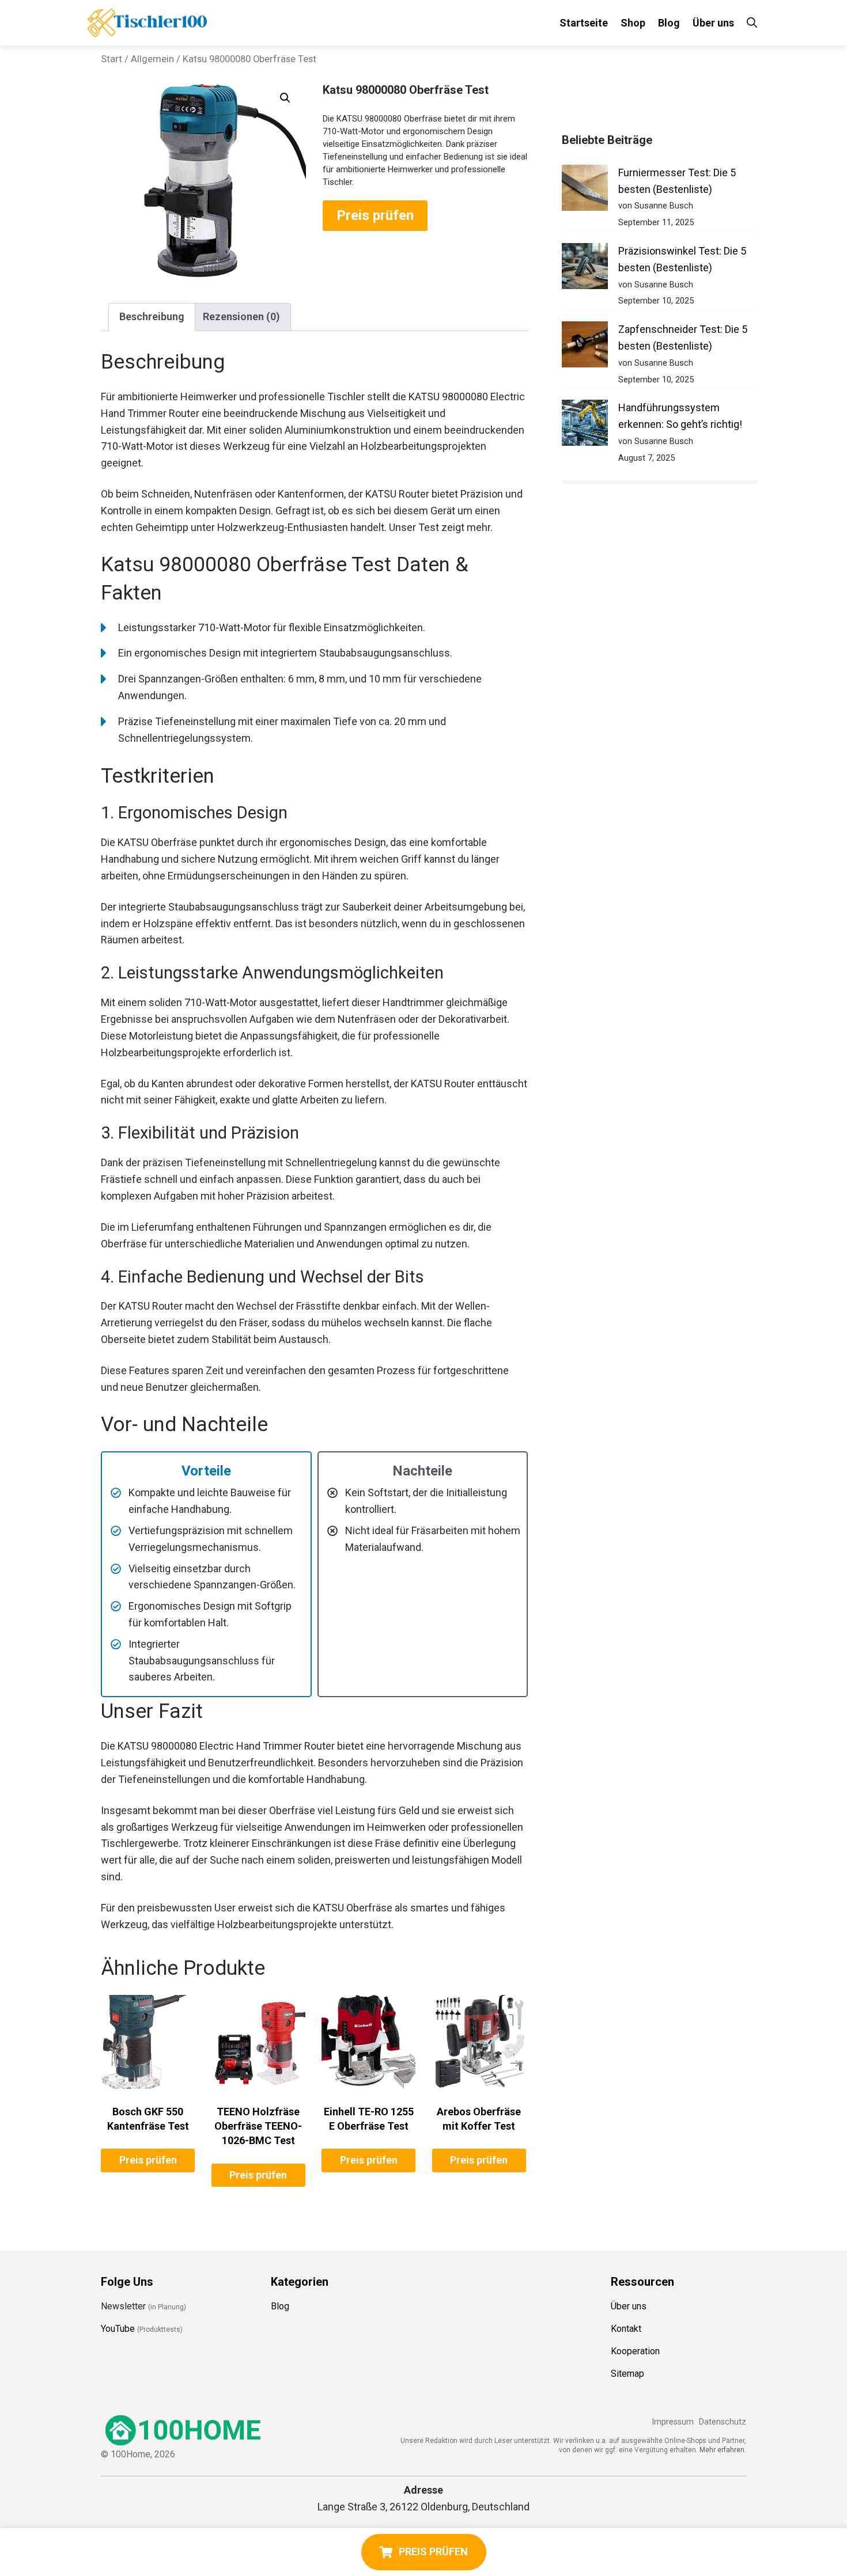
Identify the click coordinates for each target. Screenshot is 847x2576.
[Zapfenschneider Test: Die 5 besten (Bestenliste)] (585, 347)
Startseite (584, 23)
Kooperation (635, 2351)
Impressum (673, 2422)
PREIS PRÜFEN (433, 2552)
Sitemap (627, 2374)
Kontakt (626, 2329)
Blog (669, 23)
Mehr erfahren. (723, 2450)
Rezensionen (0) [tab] (241, 316)
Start (111, 59)
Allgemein (152, 59)
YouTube (118, 2329)
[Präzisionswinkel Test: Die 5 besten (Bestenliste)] (585, 269)
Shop (633, 23)
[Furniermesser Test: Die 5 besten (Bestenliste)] (585, 190)
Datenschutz (723, 2422)
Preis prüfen (375, 215)
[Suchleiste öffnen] (752, 23)
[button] (285, 98)
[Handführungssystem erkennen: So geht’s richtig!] (585, 425)
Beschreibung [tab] (152, 316)
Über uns (713, 23)
